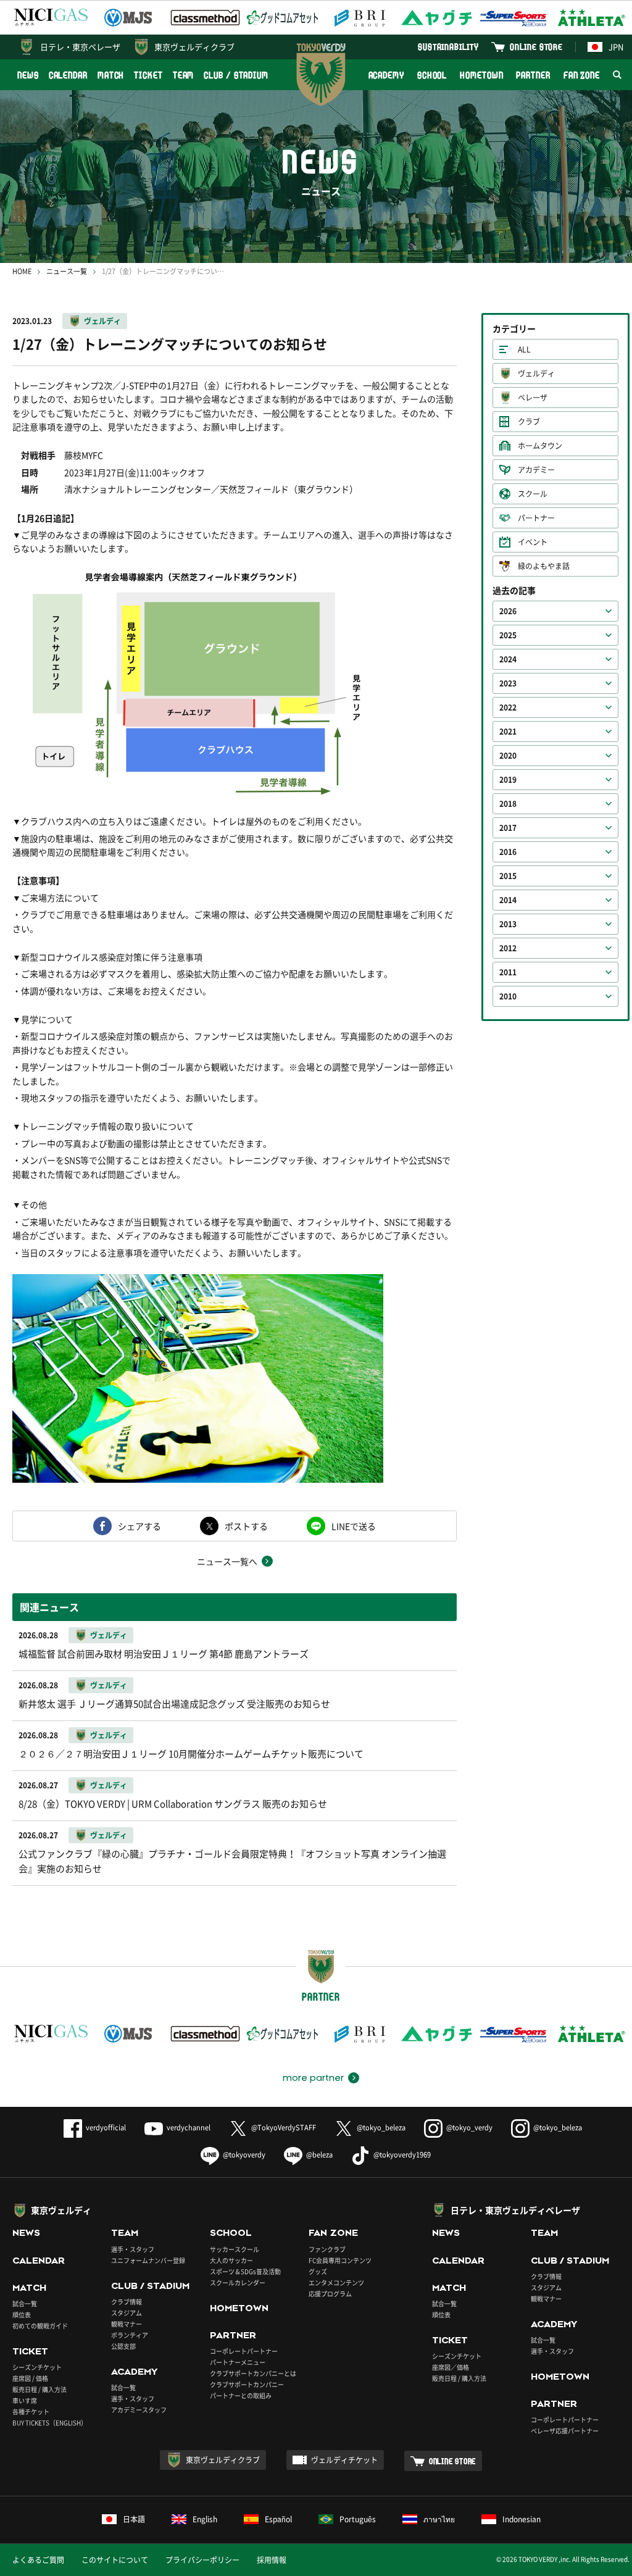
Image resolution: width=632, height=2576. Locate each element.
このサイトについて (115, 2560)
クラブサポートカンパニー (247, 2384)
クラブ (529, 422)
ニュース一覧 (67, 271)
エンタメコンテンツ (336, 2282)
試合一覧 (25, 2303)
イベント (533, 542)
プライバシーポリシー (202, 2560)
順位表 (22, 2315)
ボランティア (130, 2335)
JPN (616, 47)
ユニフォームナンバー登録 (148, 2260)
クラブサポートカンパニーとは (253, 2373)
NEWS (28, 75)
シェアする (139, 1526)
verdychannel (189, 2128)
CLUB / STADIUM (236, 75)
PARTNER (533, 75)
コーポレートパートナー (244, 2351)
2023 (508, 683)
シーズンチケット (37, 2367)
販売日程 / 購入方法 (39, 2389)
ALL (524, 349)
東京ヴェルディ (61, 2210)
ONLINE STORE (536, 47)
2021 (508, 732)
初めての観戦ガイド (40, 2326)
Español (278, 2519)
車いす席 (25, 2400)
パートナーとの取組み (241, 2395)
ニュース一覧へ (227, 1561)
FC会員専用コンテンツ (340, 2260)
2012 (508, 948)
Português (358, 2519)
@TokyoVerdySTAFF (284, 2128)
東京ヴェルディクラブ (194, 47)
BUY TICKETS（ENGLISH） (50, 2423)
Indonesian (522, 2519)
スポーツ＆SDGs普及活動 (245, 2271)
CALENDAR (68, 75)
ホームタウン (540, 446)
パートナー (536, 518)
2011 (508, 972)
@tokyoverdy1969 (402, 2155)
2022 (508, 707)
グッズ (318, 2271)
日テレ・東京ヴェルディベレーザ (515, 2210)
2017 (508, 828)
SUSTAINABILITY (448, 47)
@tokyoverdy (244, 2155)
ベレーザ (533, 398)
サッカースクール (235, 2249)
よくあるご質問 (38, 2560)
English (205, 2519)
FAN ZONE (582, 75)
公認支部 (123, 2346)
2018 (508, 804)
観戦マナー (127, 2324)
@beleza (319, 2155)
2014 (508, 900)
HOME (22, 271)
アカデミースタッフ (139, 2410)
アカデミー (536, 470)
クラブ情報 (127, 2302)
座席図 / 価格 (30, 2378)
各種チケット (31, 2411)
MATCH (111, 75)
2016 (508, 852)
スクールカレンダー (238, 2282)
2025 (508, 635)
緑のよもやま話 (544, 566)
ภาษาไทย (439, 2519)
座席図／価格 (451, 2367)
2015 (508, 876)
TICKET (148, 75)
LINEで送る (354, 1526)
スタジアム (127, 2313)
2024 (508, 659)
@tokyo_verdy (469, 2128)
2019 (508, 780)
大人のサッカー (231, 2260)
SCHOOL (432, 75)
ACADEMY (386, 75)
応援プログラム (330, 2294)
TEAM (184, 75)
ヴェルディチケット (344, 2460)
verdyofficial (106, 2128)
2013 (508, 924)
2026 (508, 611)
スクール (533, 494)
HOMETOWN (481, 75)
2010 (508, 996)
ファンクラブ (327, 2249)
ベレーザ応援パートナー (565, 2431)
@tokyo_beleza (381, 2128)
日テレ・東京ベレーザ (80, 47)
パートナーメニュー (238, 2362)
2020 (508, 756)
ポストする (246, 1526)
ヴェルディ (102, 321)
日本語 (134, 2519)
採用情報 (272, 2560)
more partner (313, 2078)
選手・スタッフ (133, 2249)
